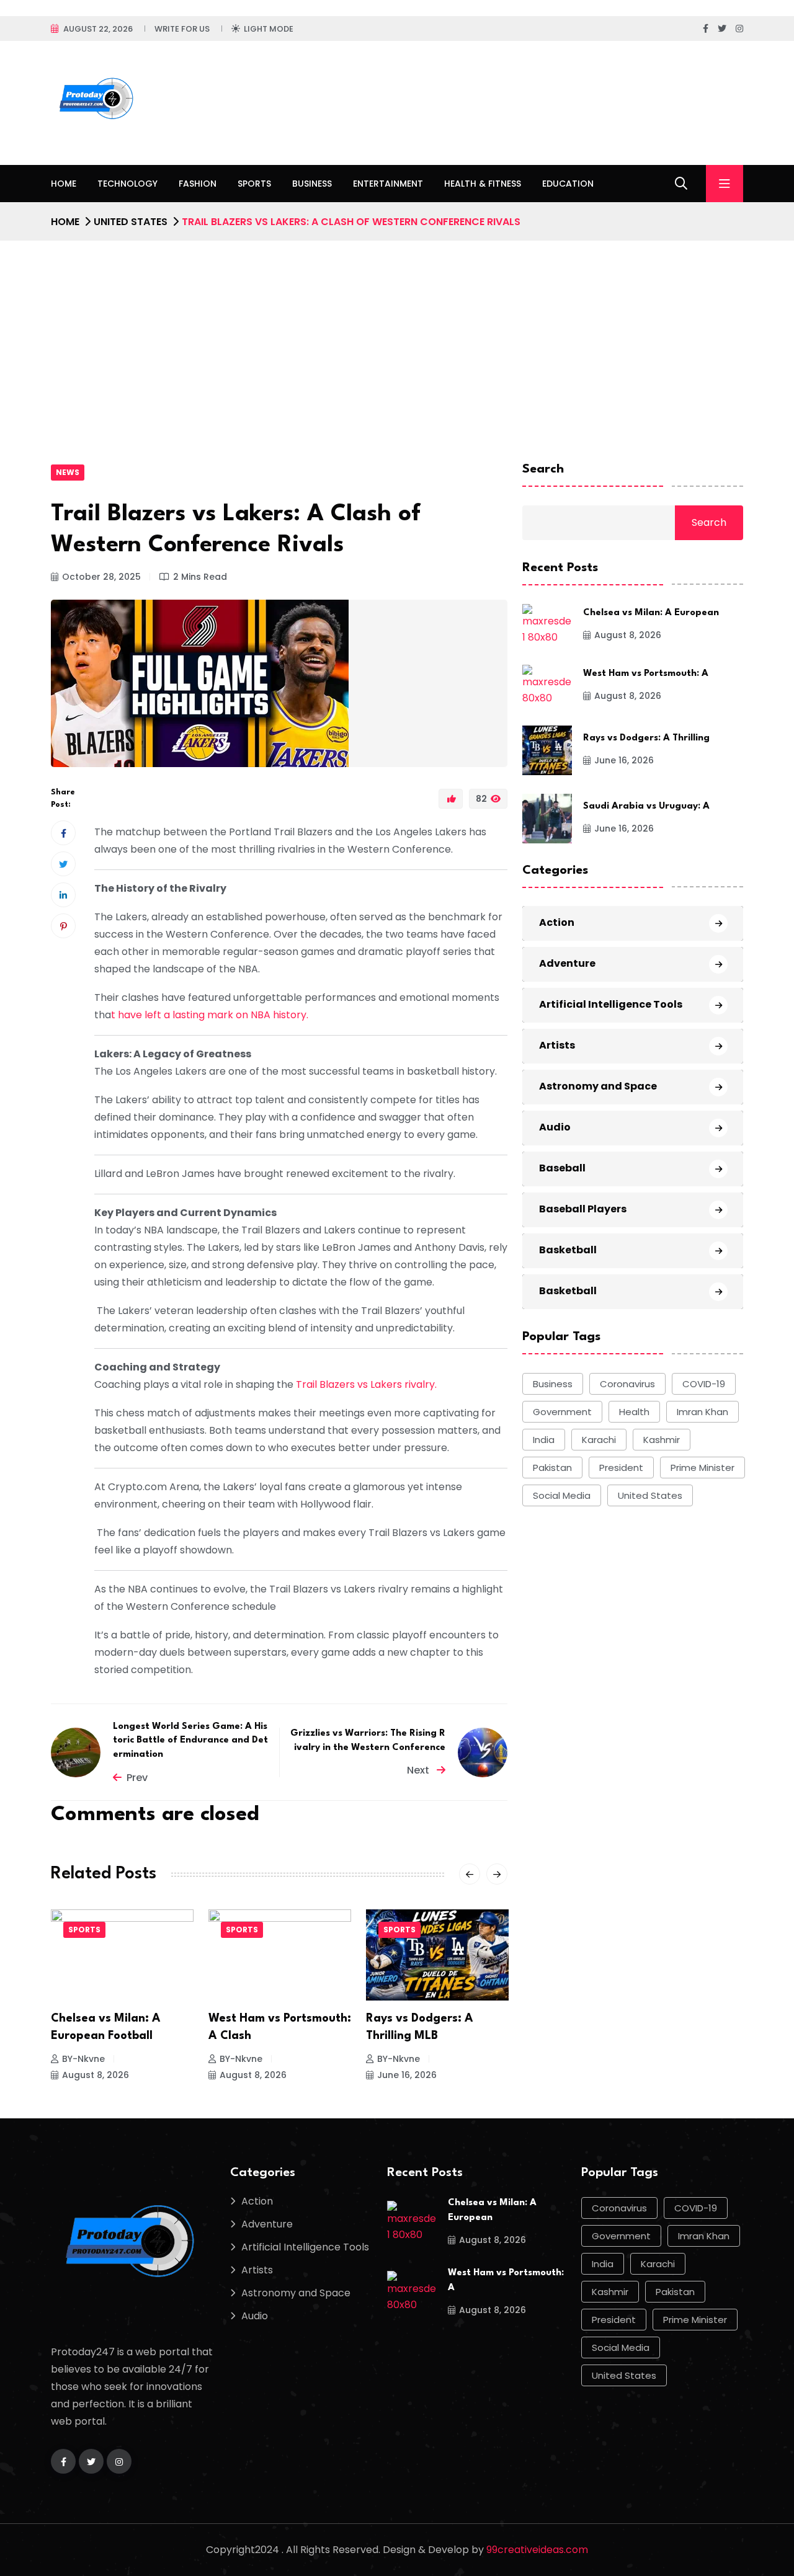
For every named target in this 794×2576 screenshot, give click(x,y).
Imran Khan (703, 1412)
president (621, 1468)
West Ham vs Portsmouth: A (646, 674)
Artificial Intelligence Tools (611, 1005)
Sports (254, 184)
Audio (555, 1128)
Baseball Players (583, 1210)
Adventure (567, 964)
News (68, 472)
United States (131, 222)
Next (419, 1770)
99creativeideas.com (537, 2550)
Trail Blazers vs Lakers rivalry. (365, 1384)
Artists (557, 1046)
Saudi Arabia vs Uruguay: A (646, 807)
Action (557, 923)
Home (64, 184)
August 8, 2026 (96, 2075)
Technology (127, 184)
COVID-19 (704, 1384)
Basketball (568, 1250)
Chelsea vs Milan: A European (651, 614)
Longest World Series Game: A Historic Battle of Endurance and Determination (190, 1741)
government (562, 1412)
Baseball (562, 1169)
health (634, 1412)
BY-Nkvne (83, 2059)
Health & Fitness (483, 184)
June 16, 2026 (407, 2075)
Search (543, 469)
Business (312, 184)
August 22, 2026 (98, 29)
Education (568, 184)
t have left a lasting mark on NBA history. (210, 1015)
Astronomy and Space (598, 1087)
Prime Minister (703, 1468)
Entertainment (388, 184)
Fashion (198, 184)
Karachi (599, 1440)
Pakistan (552, 1468)
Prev (137, 1778)
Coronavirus (627, 1384)
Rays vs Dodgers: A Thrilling (646, 739)
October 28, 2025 (101, 577)
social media (562, 1495)
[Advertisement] (397, 334)
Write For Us (182, 29)
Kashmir (662, 1440)
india (544, 1440)
